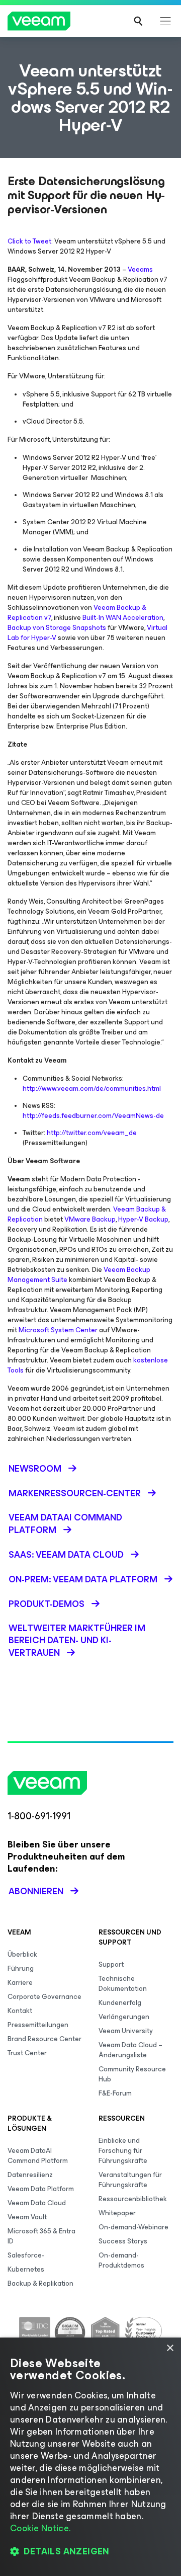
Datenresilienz (30, 2175)
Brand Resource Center (44, 2039)
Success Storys (123, 2241)
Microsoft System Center (58, 1330)
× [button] (170, 2348)
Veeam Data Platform (41, 2189)
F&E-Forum (115, 2093)
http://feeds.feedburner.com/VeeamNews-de (93, 1116)
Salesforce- (26, 2255)
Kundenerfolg (120, 2003)
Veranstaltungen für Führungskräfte (130, 2180)
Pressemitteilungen (38, 2025)
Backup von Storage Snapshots (57, 628)
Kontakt (20, 2011)
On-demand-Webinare (133, 2227)
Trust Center (27, 2053)
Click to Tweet (29, 241)
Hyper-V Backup (143, 1219)
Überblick (22, 1954)
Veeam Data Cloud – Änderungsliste (130, 2050)
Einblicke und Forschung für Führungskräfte (123, 2151)
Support (111, 1964)
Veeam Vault (27, 2217)
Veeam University (126, 2031)
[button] (90, 2551)
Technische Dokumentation (123, 1984)
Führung (21, 1968)
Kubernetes (26, 2269)
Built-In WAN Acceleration (123, 618)
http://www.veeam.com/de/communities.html (92, 1089)
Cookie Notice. (40, 2528)
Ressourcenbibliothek (133, 2199)
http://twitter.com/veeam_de (92, 1133)
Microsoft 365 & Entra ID (41, 2236)
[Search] (138, 21)
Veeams (140, 269)
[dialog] (90, 2457)
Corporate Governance (44, 1997)
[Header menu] (165, 21)
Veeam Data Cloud (37, 2203)
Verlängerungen (124, 2017)
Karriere (20, 1983)
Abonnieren (36, 1891)
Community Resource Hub (132, 2074)
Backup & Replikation (40, 2283)
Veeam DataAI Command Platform (38, 2156)
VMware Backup (90, 1219)
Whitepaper (117, 2213)
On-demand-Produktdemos (121, 2260)
